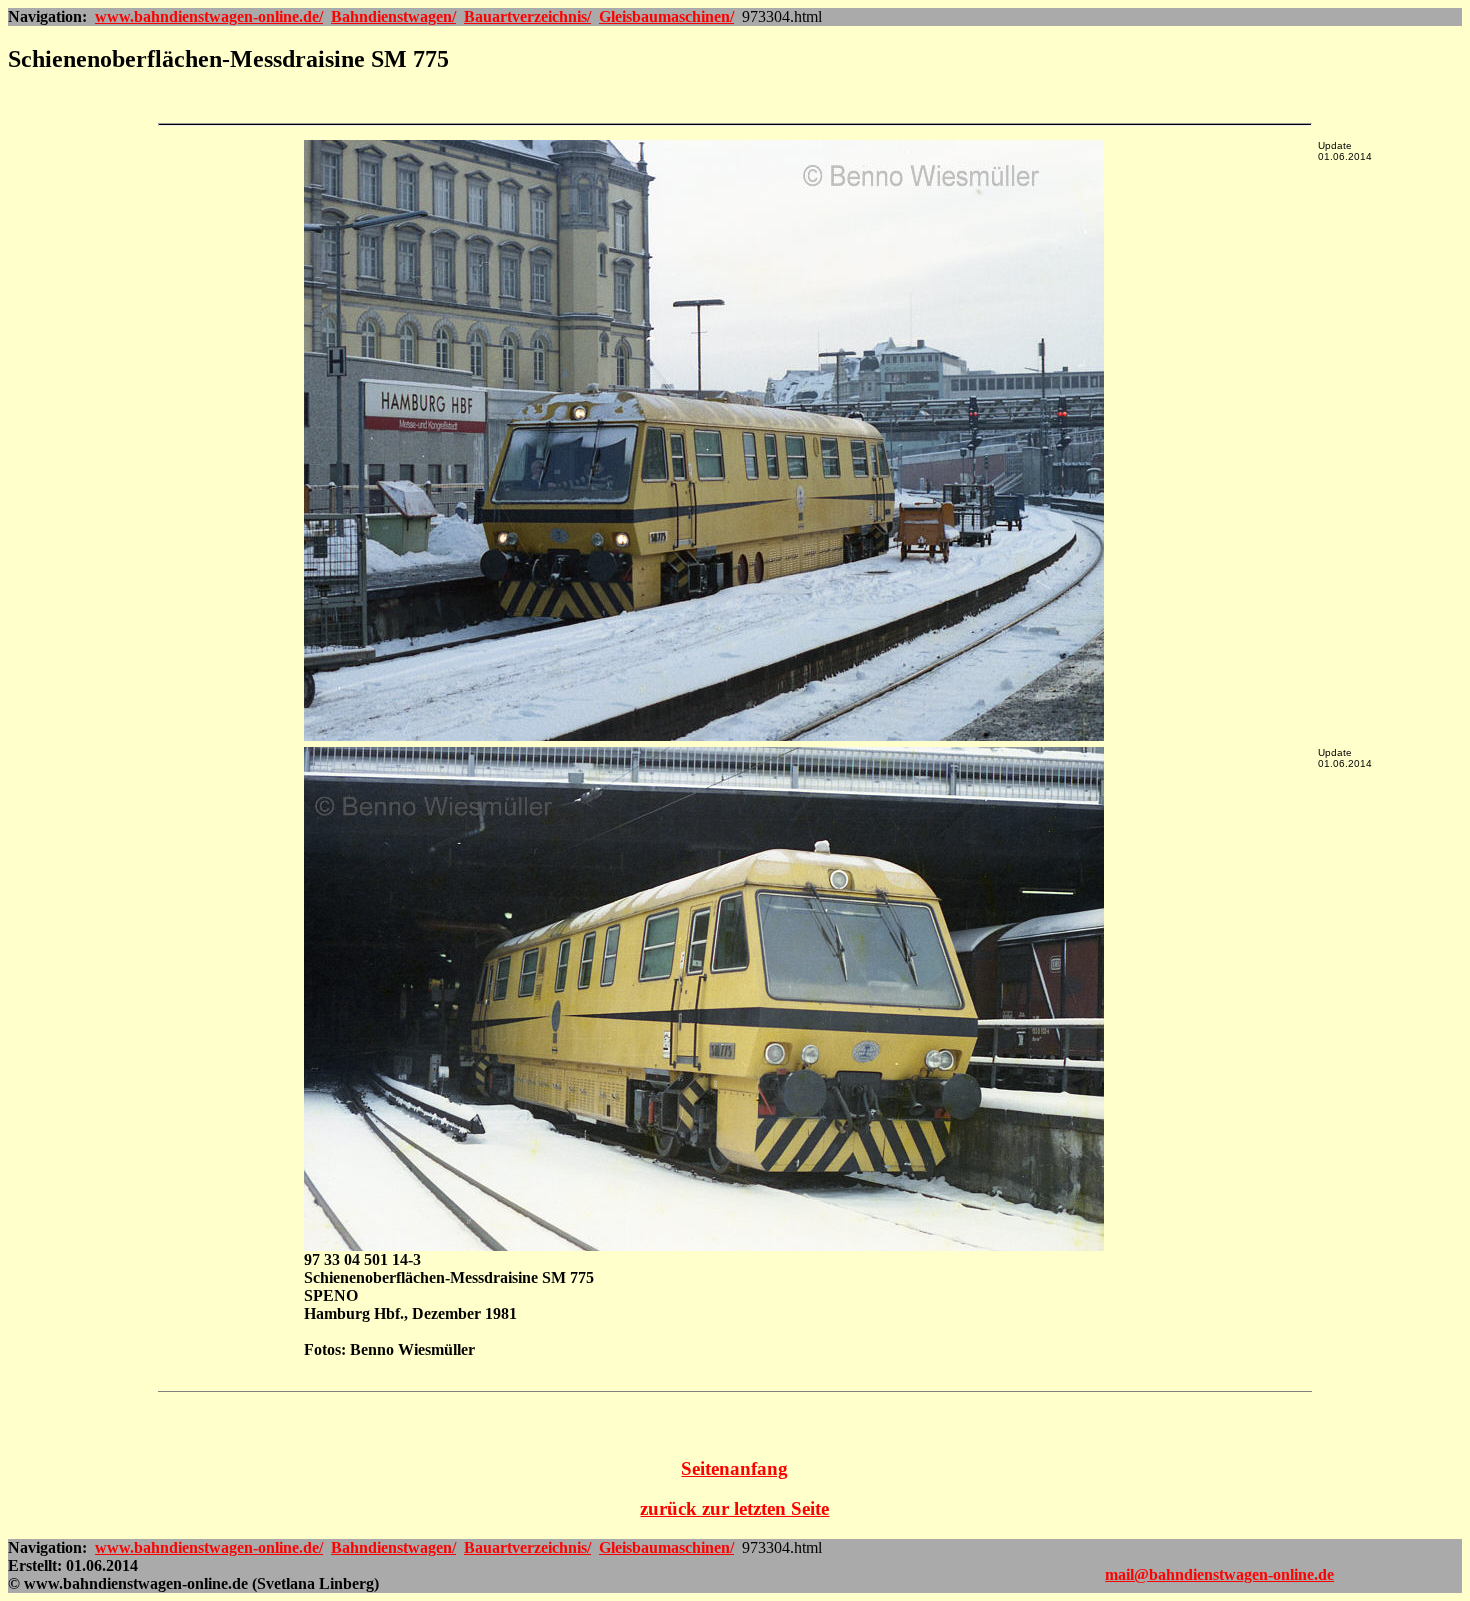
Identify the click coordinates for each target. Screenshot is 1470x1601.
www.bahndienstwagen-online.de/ (209, 16)
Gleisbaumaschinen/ (666, 16)
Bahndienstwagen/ (393, 16)
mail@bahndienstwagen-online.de (1219, 1574)
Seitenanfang (734, 1468)
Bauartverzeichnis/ (527, 16)
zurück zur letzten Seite (734, 1508)
